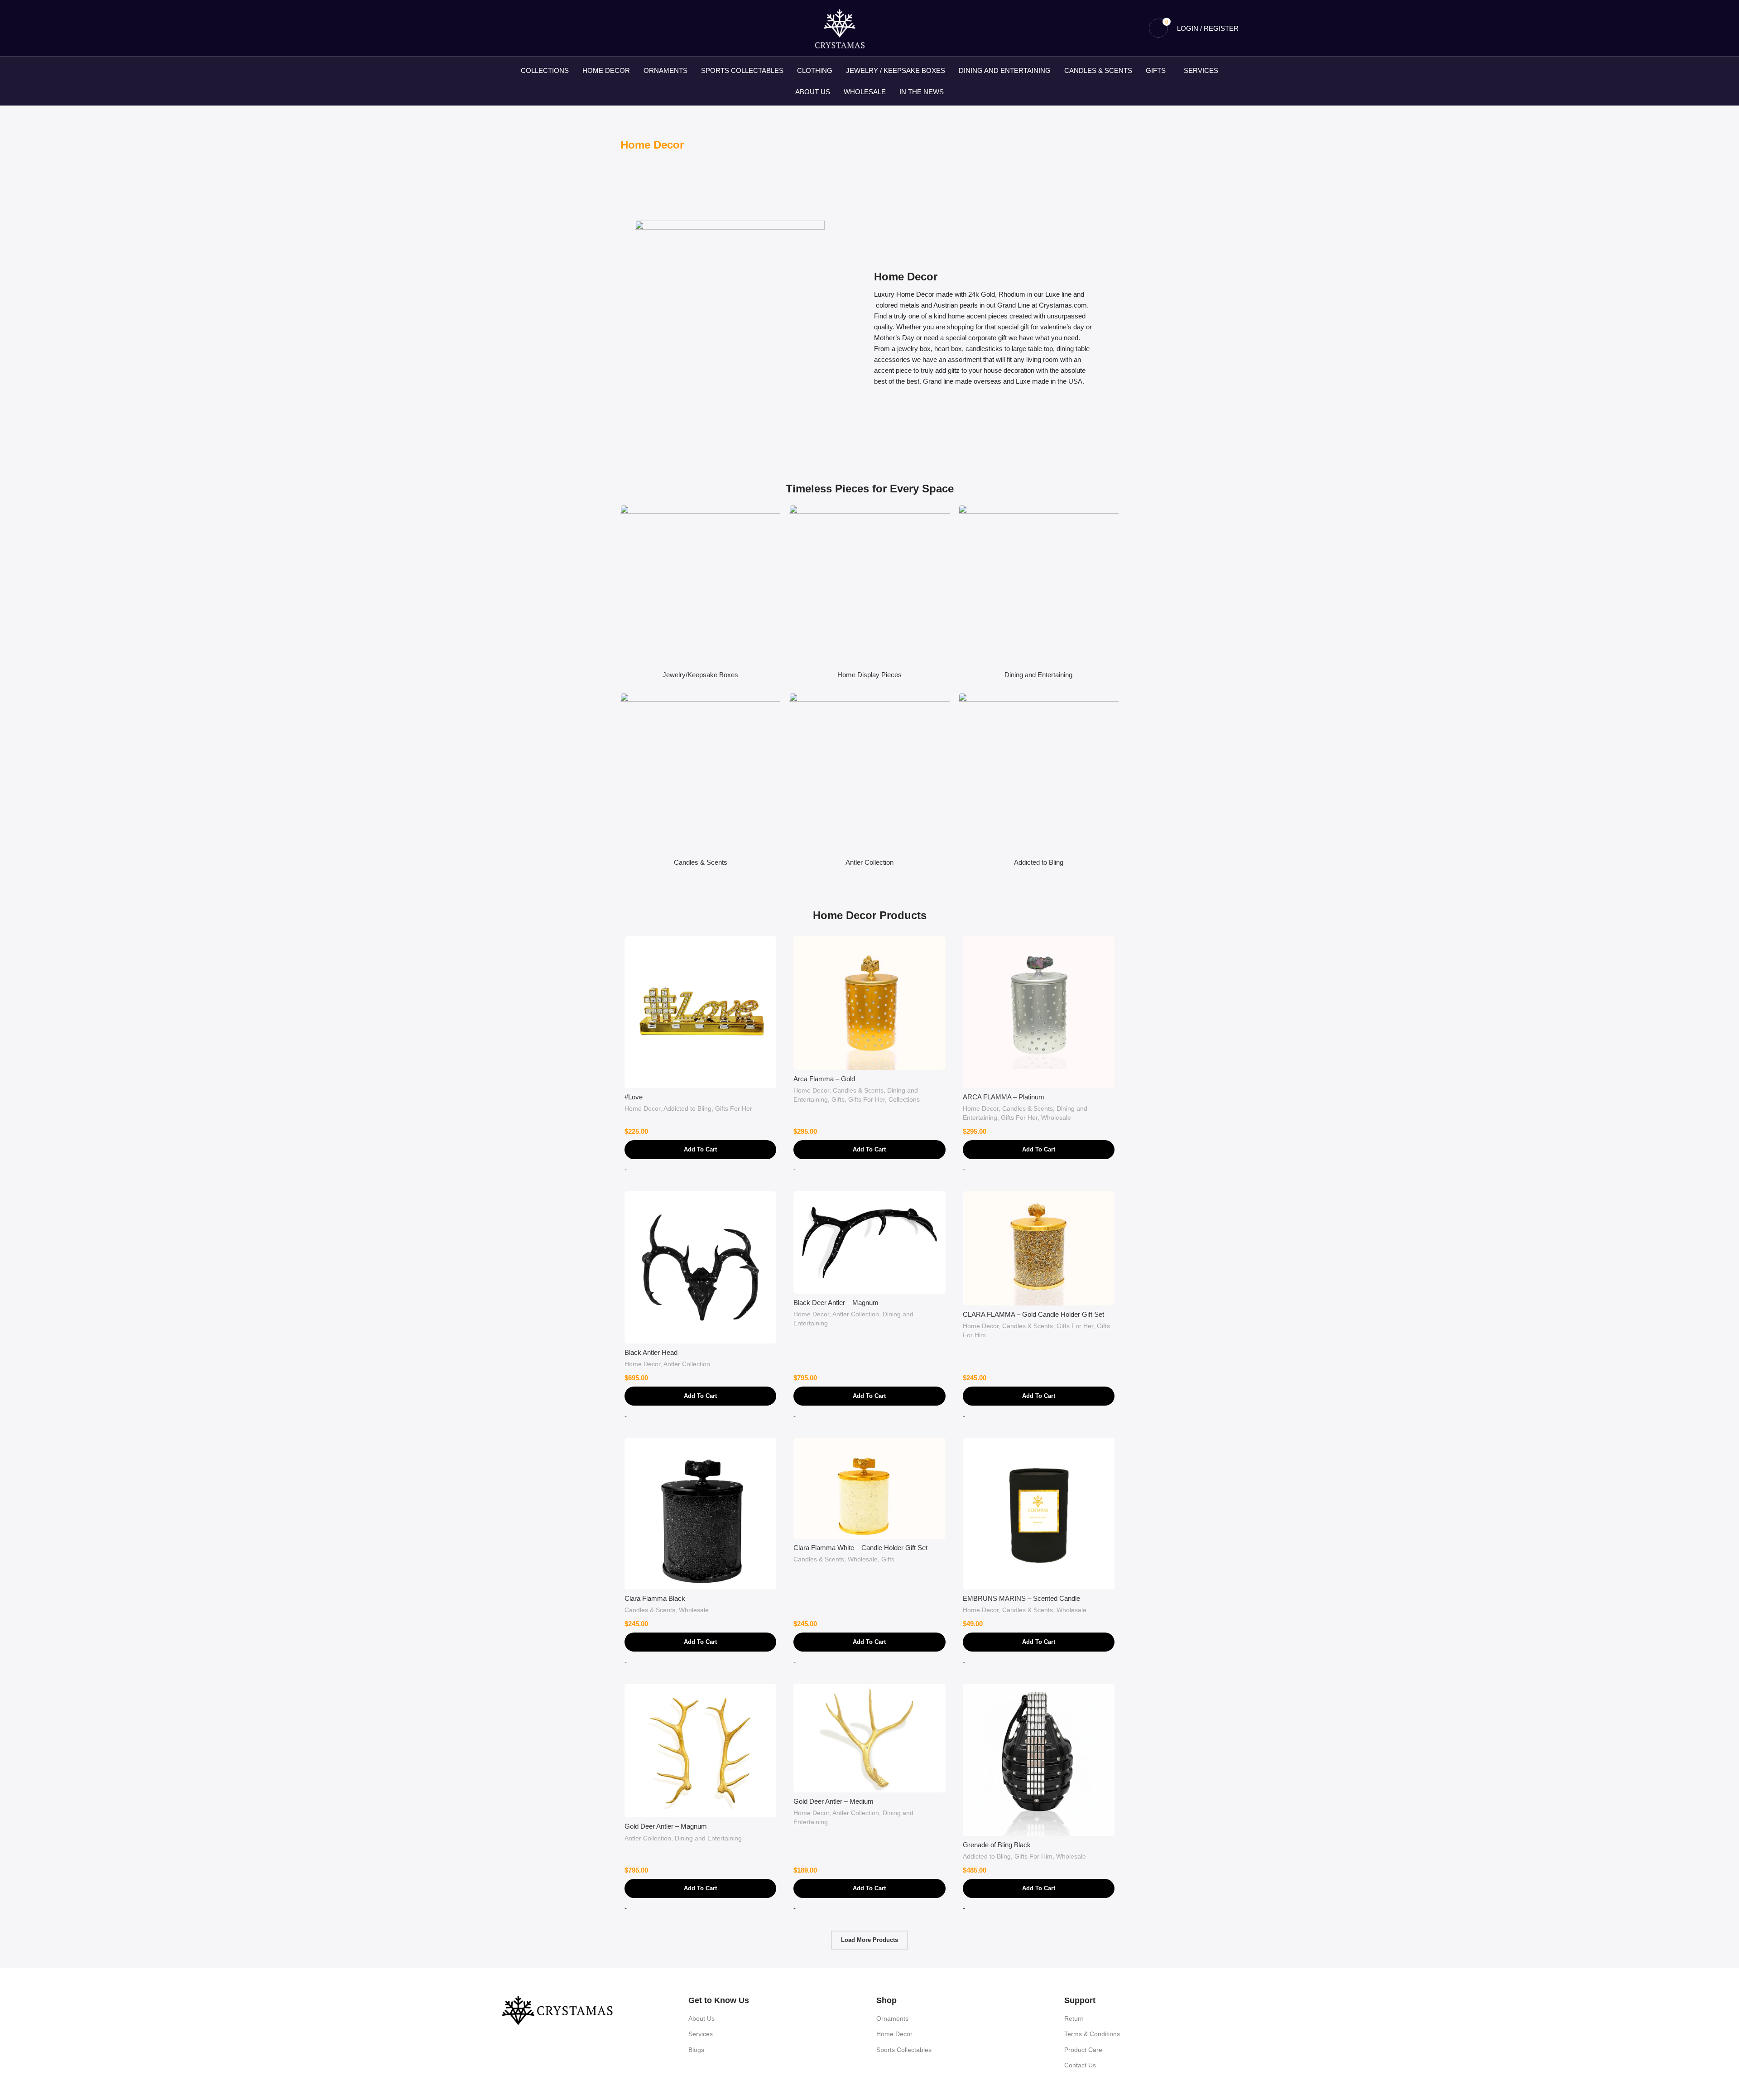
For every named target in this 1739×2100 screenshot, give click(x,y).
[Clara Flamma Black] (700, 1514)
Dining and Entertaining (708, 1838)
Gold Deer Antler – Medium (833, 1801)
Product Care (1083, 2050)
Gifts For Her (734, 1108)
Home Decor (642, 1108)
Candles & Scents (858, 1090)
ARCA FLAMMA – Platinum (1004, 1097)
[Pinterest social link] (540, 28)
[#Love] (700, 1012)
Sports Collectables (904, 2050)
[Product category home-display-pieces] (869, 594)
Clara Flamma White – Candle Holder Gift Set (860, 1548)
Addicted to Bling (687, 1108)
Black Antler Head (651, 1352)
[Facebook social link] (506, 28)
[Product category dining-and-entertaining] (1039, 594)
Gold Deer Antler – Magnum (666, 1826)
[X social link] (517, 28)
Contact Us (1080, 2065)
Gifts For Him (1033, 1856)
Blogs (696, 2050)
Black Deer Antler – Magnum (836, 1303)
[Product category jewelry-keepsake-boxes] (700, 594)
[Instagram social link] (529, 28)
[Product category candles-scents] (700, 782)
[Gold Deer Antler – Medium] (869, 1738)
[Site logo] (840, 27)
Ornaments (892, 2018)
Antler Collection (687, 1364)
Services (701, 2034)
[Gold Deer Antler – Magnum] (700, 1751)
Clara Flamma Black (655, 1598)
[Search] (1136, 28)
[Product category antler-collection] (869, 782)
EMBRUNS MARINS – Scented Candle (1021, 1598)
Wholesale (1056, 1117)
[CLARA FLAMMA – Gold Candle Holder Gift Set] (1039, 1248)
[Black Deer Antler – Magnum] (869, 1243)
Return (1074, 2018)
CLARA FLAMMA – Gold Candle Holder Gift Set (1033, 1314)
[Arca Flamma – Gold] (869, 1003)
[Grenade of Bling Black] (1039, 1760)
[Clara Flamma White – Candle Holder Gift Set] (869, 1488)
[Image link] (557, 2010)
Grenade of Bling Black (997, 1845)
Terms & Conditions (1092, 2034)
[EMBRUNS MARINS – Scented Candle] (1039, 1514)
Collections (904, 1099)
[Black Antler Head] (700, 1267)
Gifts (838, 1099)
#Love (634, 1097)
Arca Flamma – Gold (824, 1079)
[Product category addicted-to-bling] (1039, 782)
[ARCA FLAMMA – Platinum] (1039, 1012)
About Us (701, 2018)
